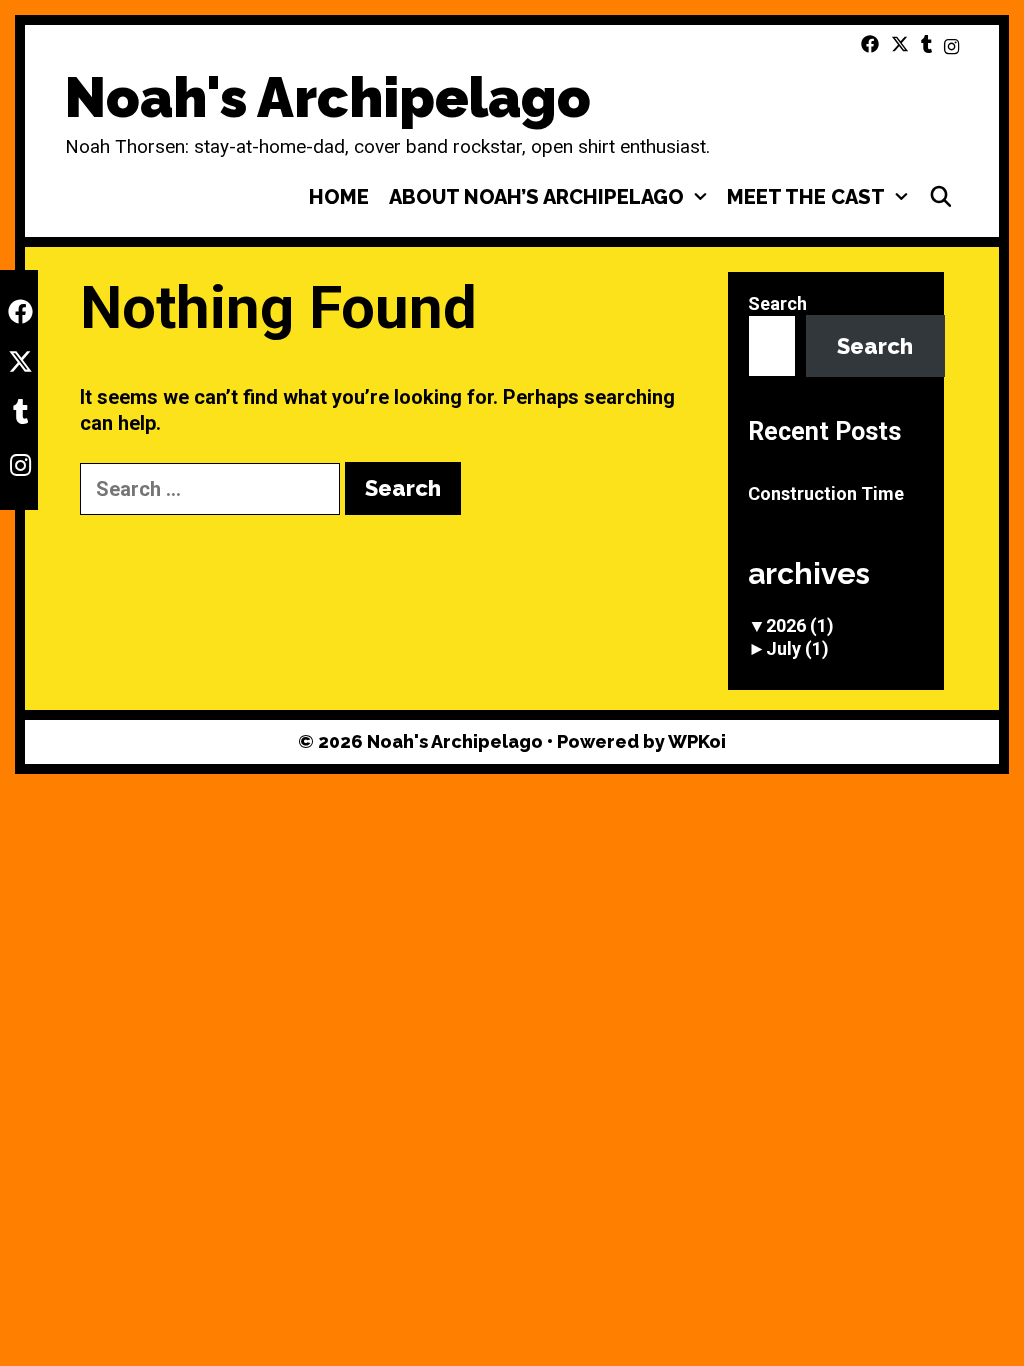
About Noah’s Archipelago (536, 197)
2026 (800, 625)
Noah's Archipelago (328, 97)
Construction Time (826, 493)
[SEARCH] (941, 197)
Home (339, 197)
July (797, 648)
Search (777, 303)
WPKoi (697, 741)
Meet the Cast (806, 197)
